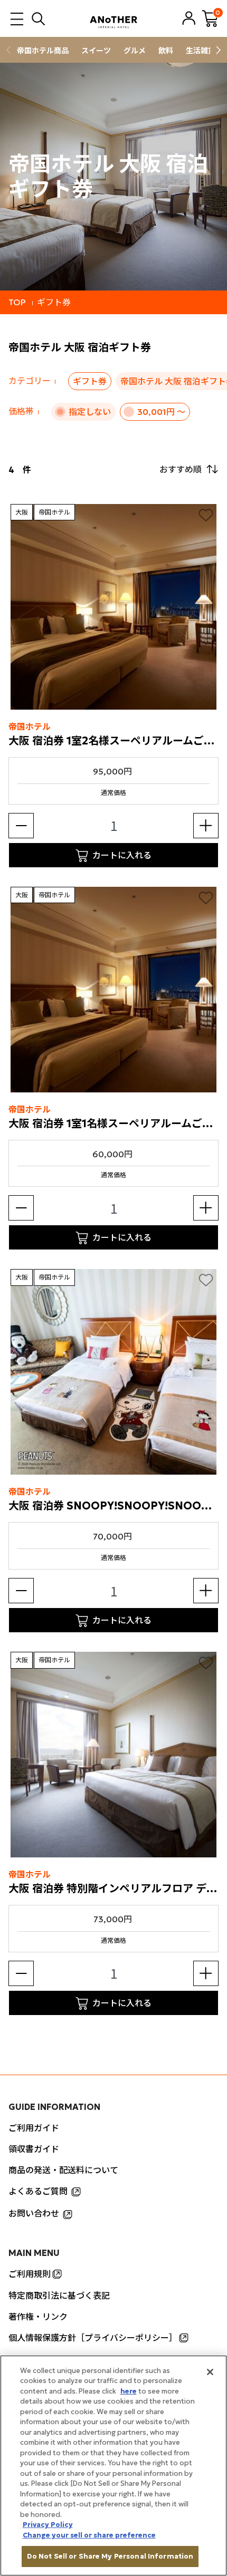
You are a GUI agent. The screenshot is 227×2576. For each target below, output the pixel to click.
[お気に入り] (206, 515)
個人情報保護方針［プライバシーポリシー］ (93, 2338)
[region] (113, 2466)
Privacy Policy (48, 2525)
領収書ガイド (34, 2149)
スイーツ (96, 51)
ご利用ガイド (34, 2128)
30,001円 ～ (161, 412)
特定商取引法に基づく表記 (59, 2296)
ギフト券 (54, 302)
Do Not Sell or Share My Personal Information (110, 2556)
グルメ (135, 51)
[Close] (210, 2372)
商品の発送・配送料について (63, 2170)
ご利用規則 (30, 2274)
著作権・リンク (38, 2317)
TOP (17, 302)
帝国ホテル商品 (43, 51)
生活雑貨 (201, 51)
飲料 (166, 51)
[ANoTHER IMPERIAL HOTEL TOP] (113, 18)
